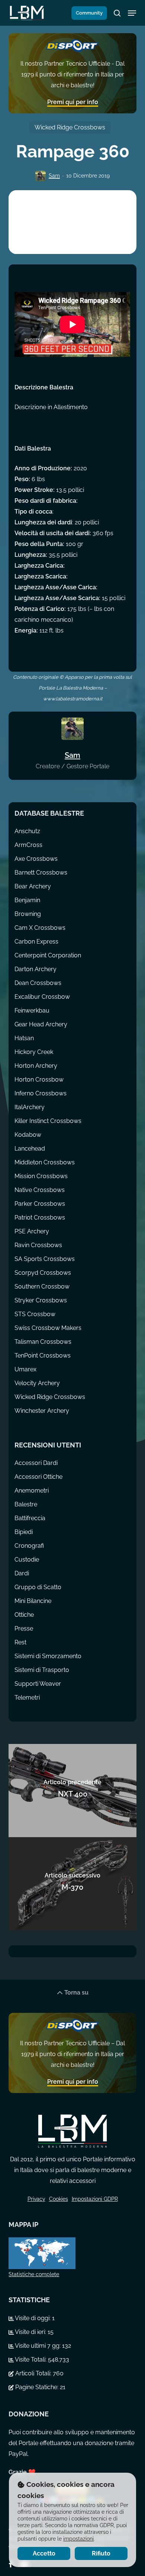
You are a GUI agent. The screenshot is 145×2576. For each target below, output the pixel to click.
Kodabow (28, 1135)
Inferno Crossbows (41, 1093)
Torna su (76, 1993)
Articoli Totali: (33, 2373)
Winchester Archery (42, 1411)
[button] (132, 13)
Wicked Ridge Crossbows (70, 127)
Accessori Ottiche (38, 1477)
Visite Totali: (31, 2359)
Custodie (27, 1560)
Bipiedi (24, 1532)
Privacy (36, 2199)
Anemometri (32, 1491)
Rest (20, 1642)
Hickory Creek (34, 1052)
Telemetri (27, 1698)
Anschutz (27, 831)
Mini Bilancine (33, 1601)
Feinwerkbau (32, 1011)
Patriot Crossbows (40, 1218)
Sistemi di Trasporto (42, 1670)
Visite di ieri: (31, 2332)
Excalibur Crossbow (42, 997)
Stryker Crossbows (41, 1300)
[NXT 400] (72, 1791)
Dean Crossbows (38, 983)
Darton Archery (36, 969)
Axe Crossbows (36, 859)
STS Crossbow (35, 1314)
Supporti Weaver (38, 1684)
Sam (54, 176)
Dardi (22, 1573)
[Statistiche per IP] (72, 2253)
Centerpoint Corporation (48, 955)
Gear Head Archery (41, 1024)
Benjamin (27, 900)
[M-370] (72, 1884)
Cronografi (29, 1546)
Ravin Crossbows (38, 1245)
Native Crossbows (40, 1190)
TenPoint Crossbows (43, 1356)
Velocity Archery (37, 1383)
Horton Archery (36, 1066)
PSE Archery (32, 1231)
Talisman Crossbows (43, 1342)
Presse (24, 1629)
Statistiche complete (34, 2274)
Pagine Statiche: (37, 2387)
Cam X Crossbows (40, 928)
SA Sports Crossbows (45, 1259)
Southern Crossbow (42, 1287)
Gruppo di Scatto (38, 1587)
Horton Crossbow (39, 1080)
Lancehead (30, 1149)
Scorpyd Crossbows (43, 1273)
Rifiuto (101, 2553)
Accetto (44, 2553)
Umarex (25, 1369)
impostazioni (78, 2539)
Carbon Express (36, 942)
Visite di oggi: (33, 2318)
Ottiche (24, 1615)
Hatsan (24, 1038)
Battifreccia (30, 1518)
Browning (28, 914)
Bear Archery (33, 886)
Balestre (26, 1504)
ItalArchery (30, 1107)
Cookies (59, 2199)
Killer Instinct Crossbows (48, 1121)
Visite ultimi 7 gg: (38, 2346)
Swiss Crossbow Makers (48, 1328)
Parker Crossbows (40, 1204)
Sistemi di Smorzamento (48, 1656)
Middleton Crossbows (45, 1162)
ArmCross (28, 845)
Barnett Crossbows (41, 873)
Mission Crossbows (41, 1176)
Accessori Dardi (36, 1463)
